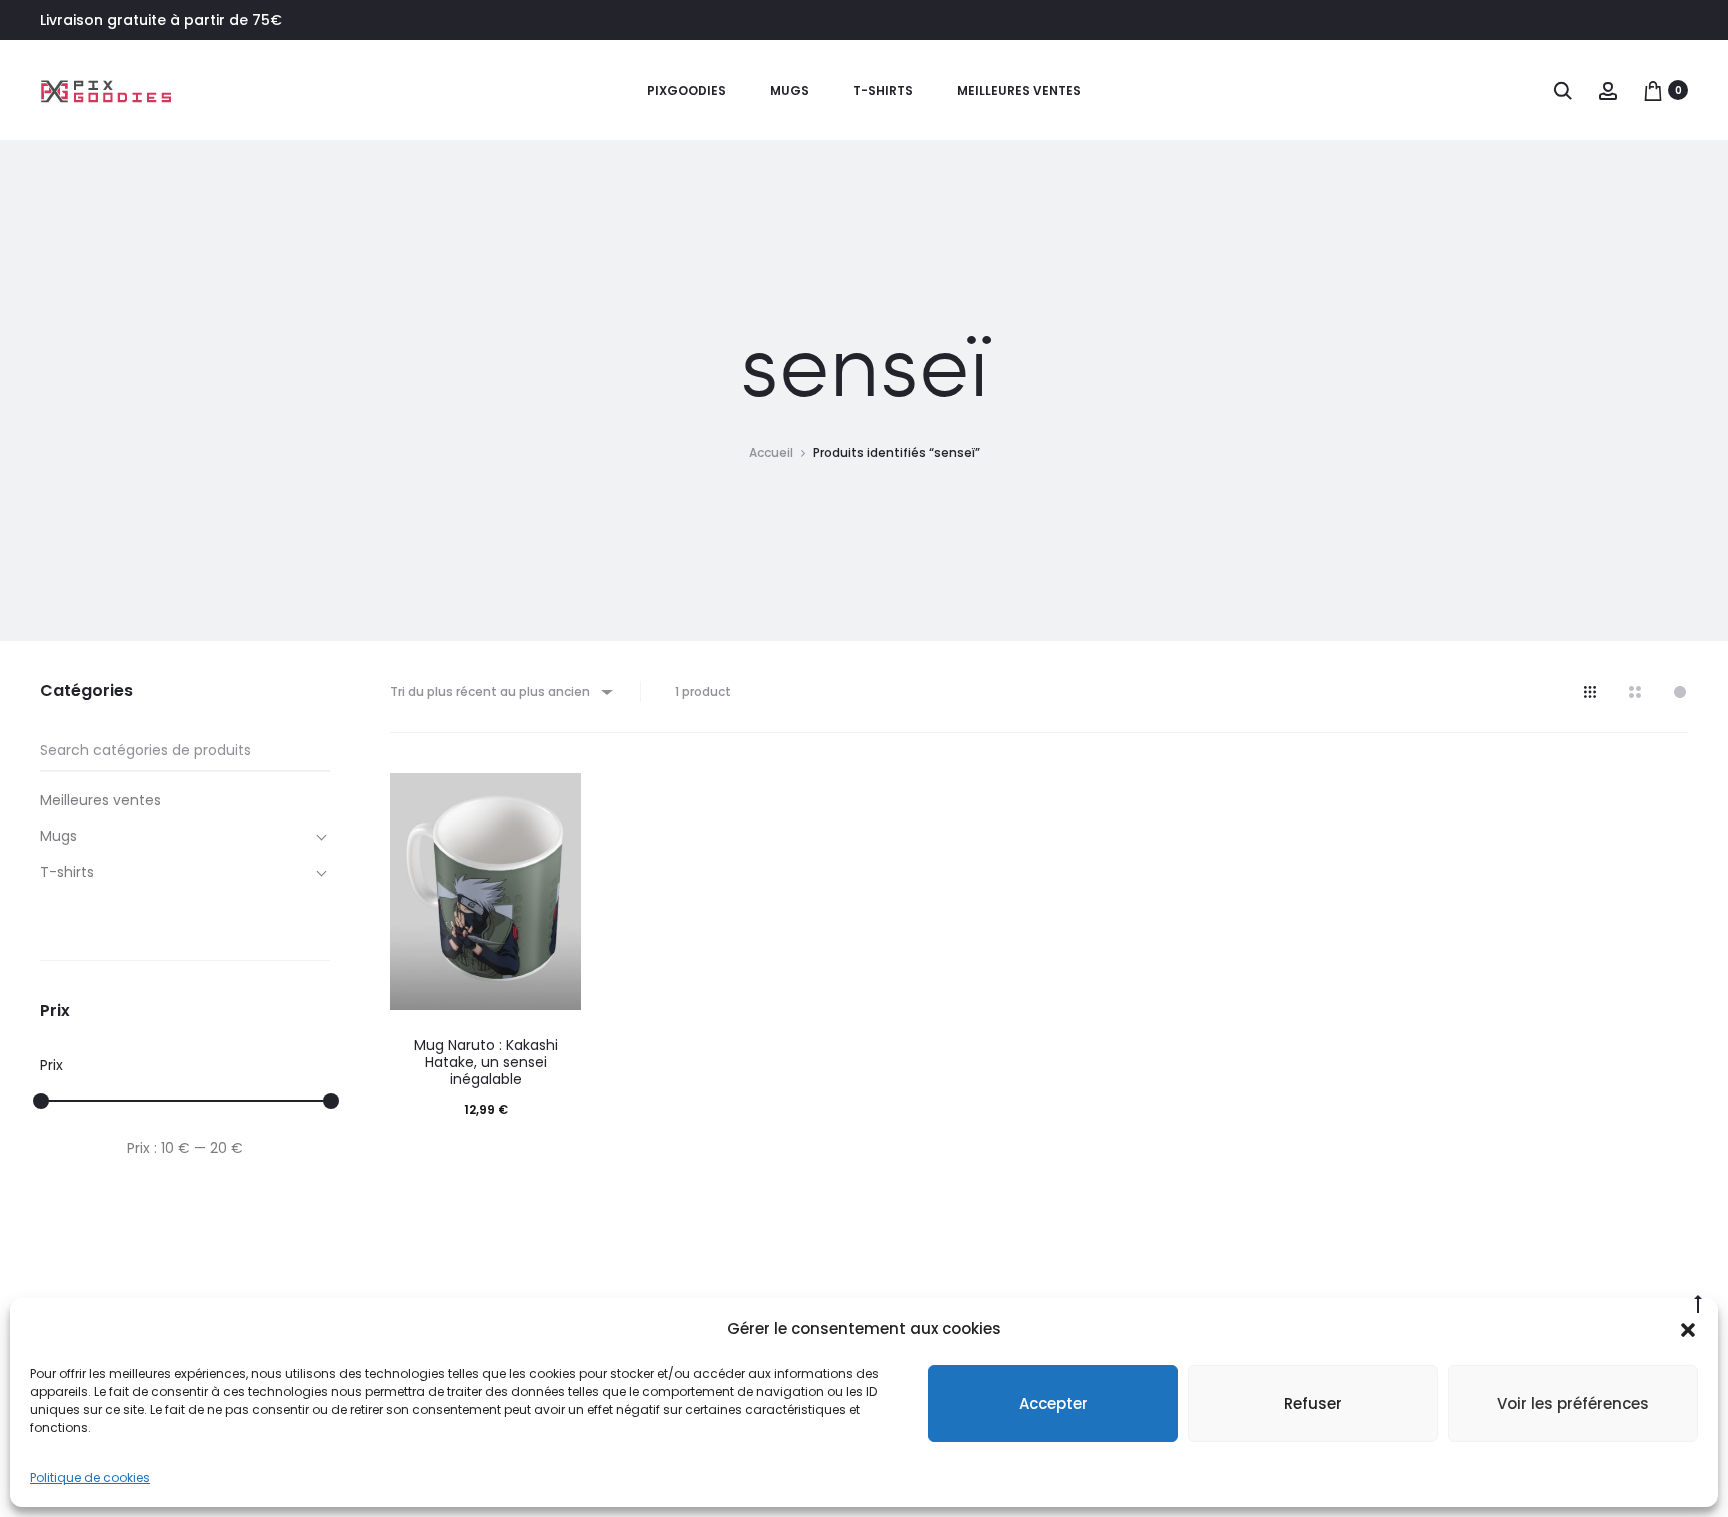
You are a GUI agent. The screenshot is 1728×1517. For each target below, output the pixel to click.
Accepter (1053, 1403)
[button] (1688, 1329)
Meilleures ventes (1019, 90)
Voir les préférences (1573, 1403)
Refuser (1313, 1403)
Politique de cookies (90, 1477)
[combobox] (500, 691)
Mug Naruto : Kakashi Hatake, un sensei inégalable (486, 1062)
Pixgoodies (686, 90)
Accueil (771, 452)
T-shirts (883, 90)
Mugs (789, 90)
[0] (1653, 90)
